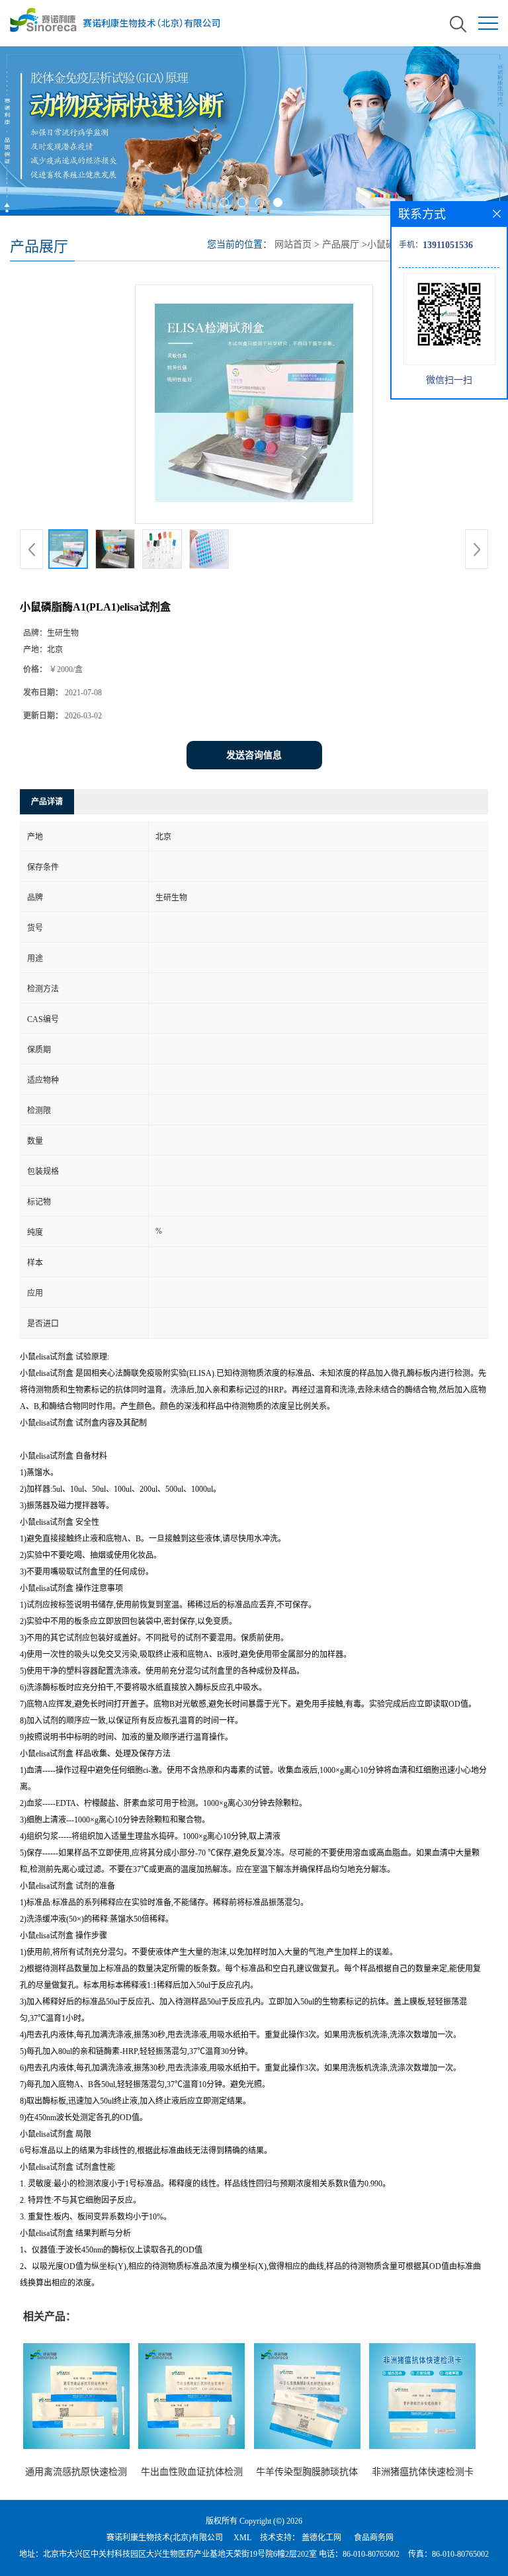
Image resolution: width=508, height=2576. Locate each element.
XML (242, 2538)
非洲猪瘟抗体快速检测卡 (423, 2472)
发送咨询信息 (254, 755)
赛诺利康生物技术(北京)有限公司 (165, 2538)
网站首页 (293, 244)
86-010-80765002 (371, 2554)
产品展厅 (341, 244)
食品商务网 (374, 2538)
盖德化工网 (321, 2538)
